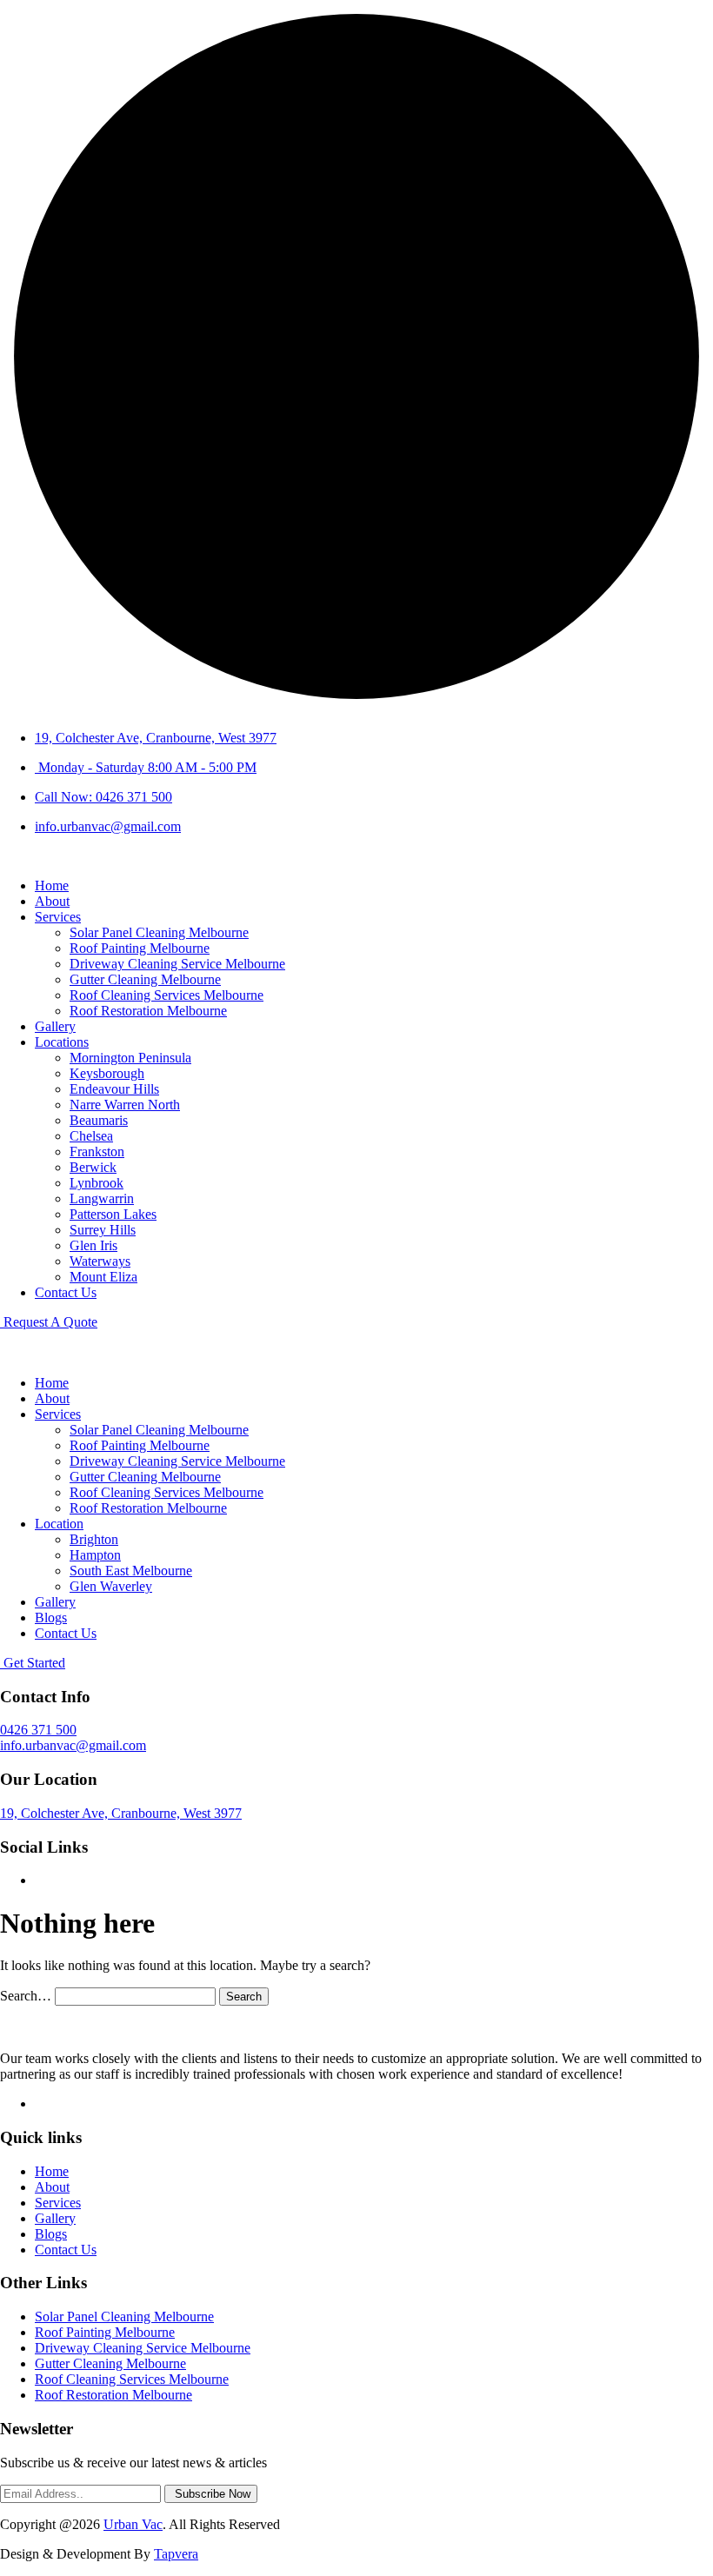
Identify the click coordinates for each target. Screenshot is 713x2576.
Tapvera (176, 2554)
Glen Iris (93, 1245)
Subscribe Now (211, 2494)
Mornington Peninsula (130, 1058)
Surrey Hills (103, 1230)
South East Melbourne (131, 1571)
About (52, 901)
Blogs (51, 1617)
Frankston (97, 1152)
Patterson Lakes (113, 1214)
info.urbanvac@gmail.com (108, 826)
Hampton (95, 1555)
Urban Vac (133, 2524)
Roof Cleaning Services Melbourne (167, 995)
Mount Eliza (103, 1277)
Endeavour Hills (114, 1089)
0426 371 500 (38, 1730)
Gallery (55, 1026)
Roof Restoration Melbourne (148, 1011)
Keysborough (107, 1073)
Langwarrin (102, 1198)
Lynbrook (97, 1183)
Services (58, 917)
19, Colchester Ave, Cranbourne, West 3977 (156, 738)
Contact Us (66, 1292)
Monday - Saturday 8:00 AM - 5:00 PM (146, 767)
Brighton (94, 1539)
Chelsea (91, 1136)
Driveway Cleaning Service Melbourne (177, 964)
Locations (62, 1042)
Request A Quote (49, 1322)
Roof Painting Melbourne (140, 948)
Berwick (93, 1167)
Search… (26, 1996)
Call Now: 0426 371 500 (103, 797)
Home (52, 885)
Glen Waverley (111, 1586)
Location (59, 1524)
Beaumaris (99, 1120)
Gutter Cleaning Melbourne (145, 979)
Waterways (100, 1261)
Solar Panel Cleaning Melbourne (159, 932)
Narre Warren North (125, 1105)
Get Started (33, 1663)
